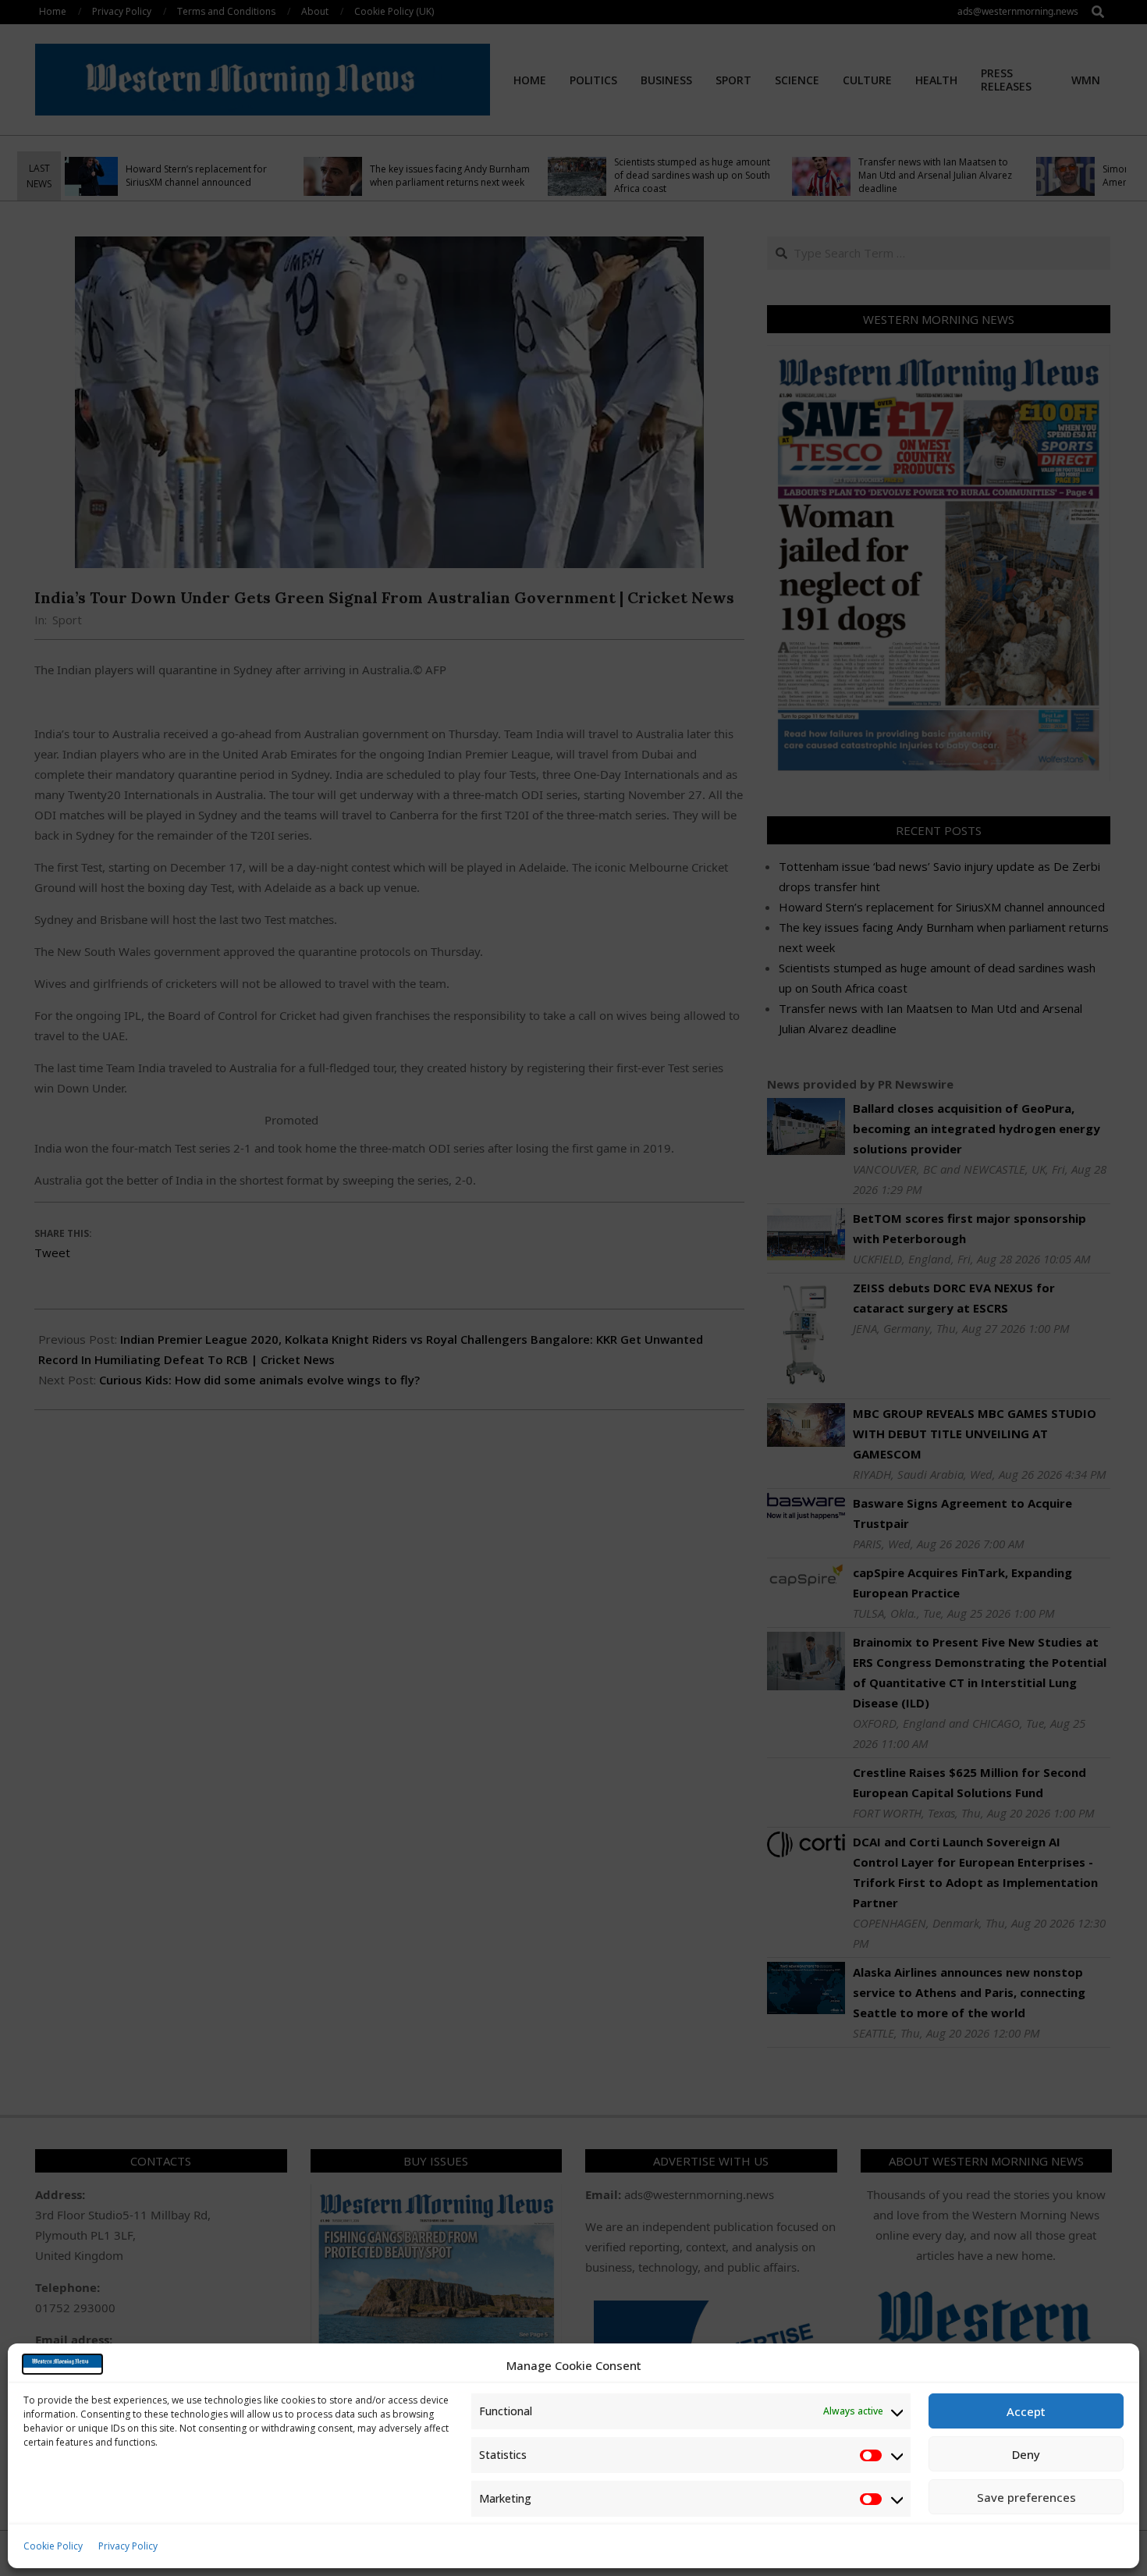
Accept (1026, 2411)
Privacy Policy (128, 2546)
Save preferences (1026, 2497)
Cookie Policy (53, 2546)
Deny (1026, 2454)
